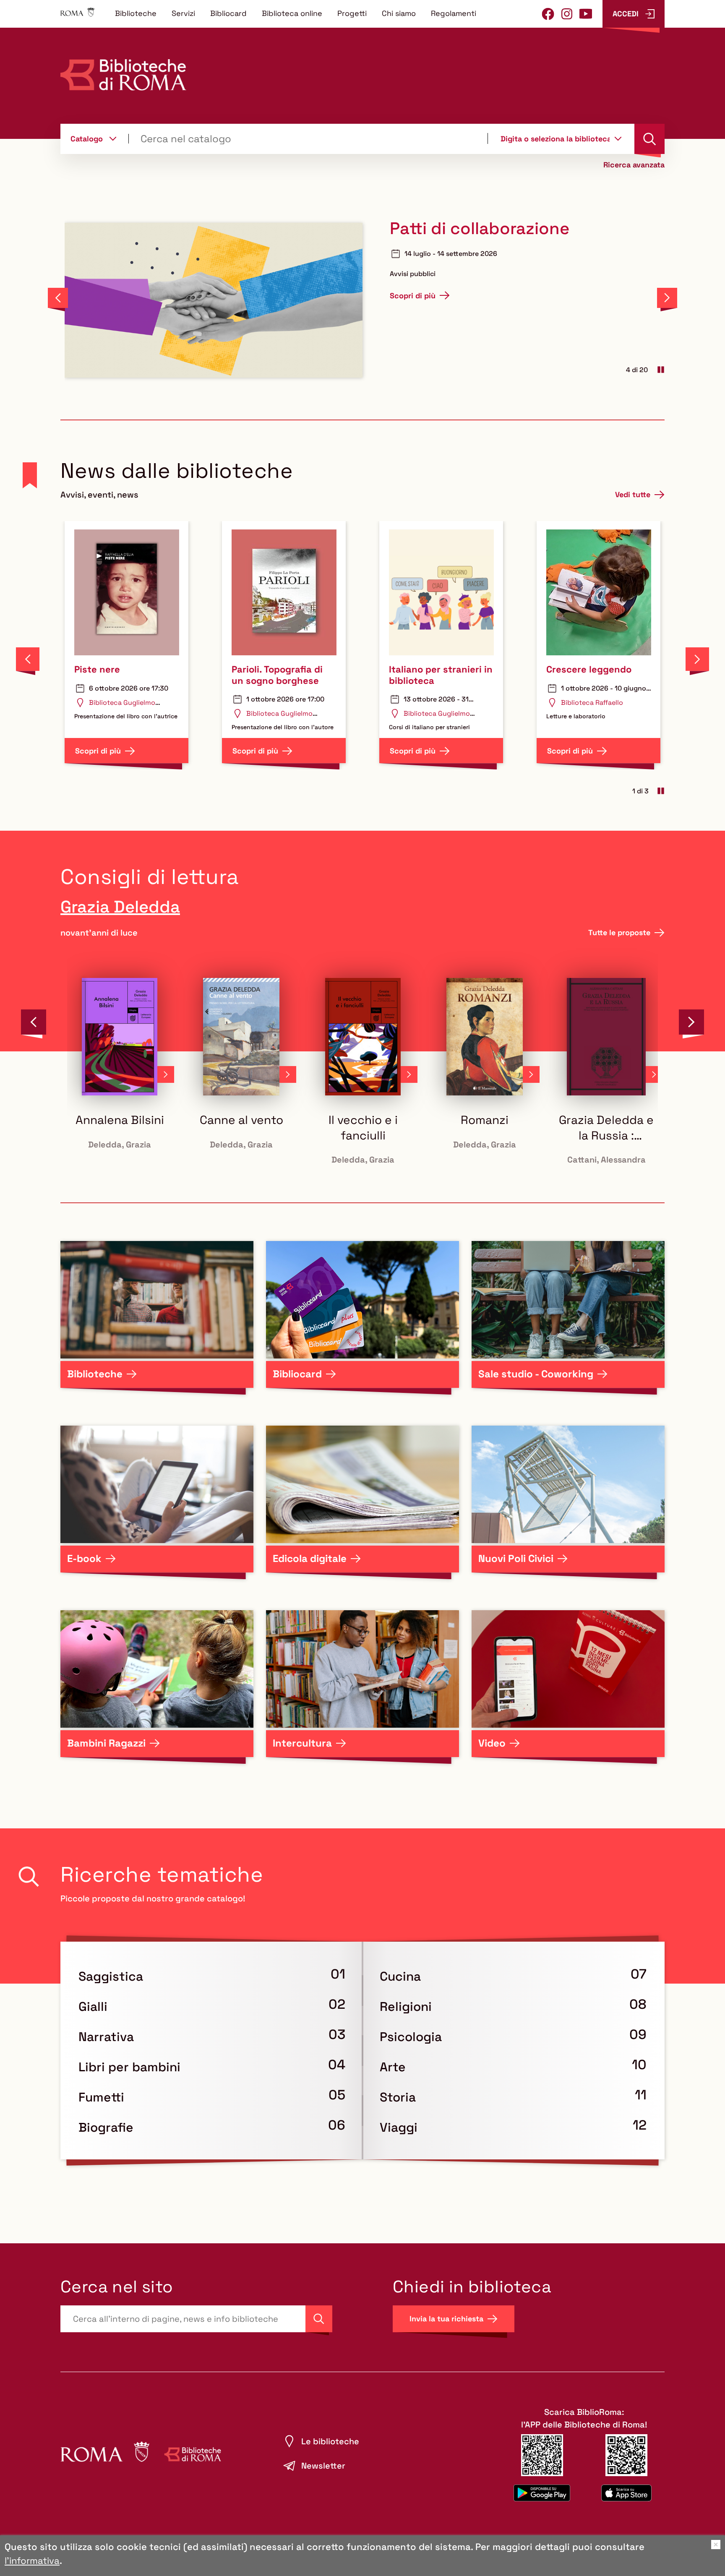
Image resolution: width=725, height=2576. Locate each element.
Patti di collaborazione (480, 229)
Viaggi (399, 2127)
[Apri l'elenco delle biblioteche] (618, 138)
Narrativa (106, 2037)
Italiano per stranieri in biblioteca (441, 675)
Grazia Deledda (120, 907)
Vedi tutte (633, 494)
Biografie (106, 2127)
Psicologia (411, 2037)
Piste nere (97, 669)
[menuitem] (136, 13)
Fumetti (101, 2097)
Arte (393, 2067)
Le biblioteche (330, 2441)
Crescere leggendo (589, 669)
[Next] (667, 298)
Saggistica (111, 1976)
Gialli (93, 2006)
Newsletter (323, 2466)
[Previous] (58, 298)
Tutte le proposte (619, 932)
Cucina (400, 1976)
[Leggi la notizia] (214, 300)
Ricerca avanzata (634, 165)
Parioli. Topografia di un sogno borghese (277, 675)
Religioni (406, 2006)
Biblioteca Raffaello (592, 703)
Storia (398, 2097)
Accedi (626, 14)
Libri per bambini (129, 2067)
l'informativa (32, 2560)
